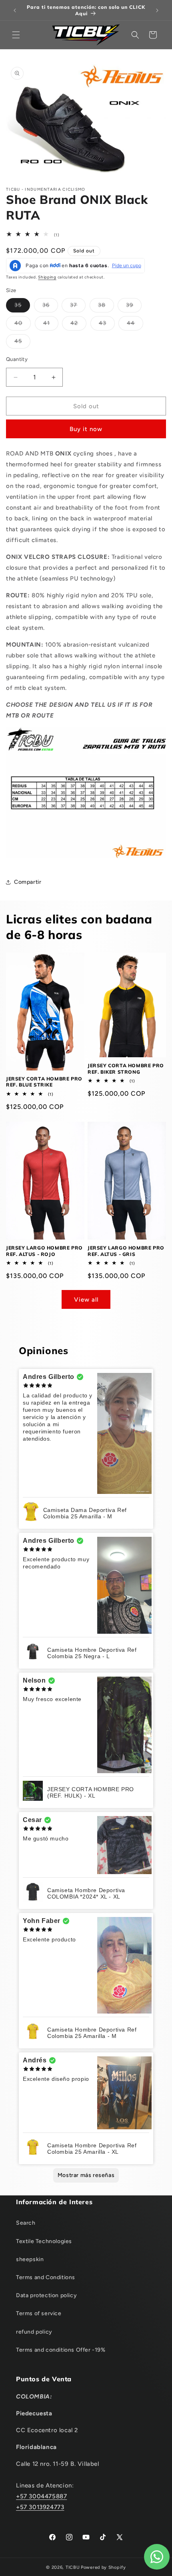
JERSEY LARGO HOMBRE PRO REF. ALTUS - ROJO (44, 1251)
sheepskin (30, 2259)
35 (22, 307)
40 (23, 325)
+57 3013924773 (40, 2507)
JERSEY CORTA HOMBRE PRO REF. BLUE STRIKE (44, 1082)
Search (26, 2223)
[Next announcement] (157, 10)
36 (50, 307)
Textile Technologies (44, 2241)
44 (135, 325)
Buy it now (86, 429)
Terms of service (39, 2313)
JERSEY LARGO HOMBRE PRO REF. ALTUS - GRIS (126, 1251)
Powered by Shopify (103, 2567)
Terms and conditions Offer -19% (61, 2350)
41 (51, 325)
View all (86, 1300)
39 (134, 307)
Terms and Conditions (46, 2277)
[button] (16, 35)
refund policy (34, 2332)
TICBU (73, 2567)
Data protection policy (46, 2295)
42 (78, 325)
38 (106, 307)
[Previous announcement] (15, 10)
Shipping (47, 277)
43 (107, 325)
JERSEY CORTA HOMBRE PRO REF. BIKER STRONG (126, 1069)
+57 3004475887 (41, 2496)
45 (22, 343)
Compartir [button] (28, 882)
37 (78, 307)
